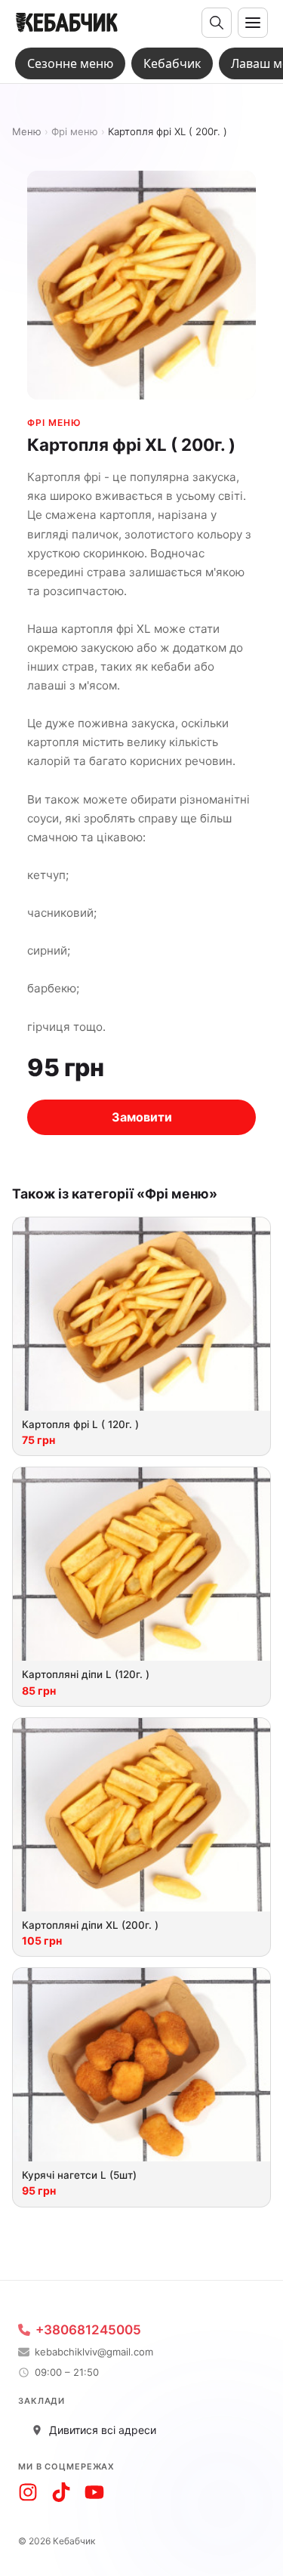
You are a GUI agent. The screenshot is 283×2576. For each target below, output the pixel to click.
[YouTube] (94, 2492)
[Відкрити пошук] (217, 23)
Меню (27, 132)
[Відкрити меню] (253, 23)
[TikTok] (61, 2492)
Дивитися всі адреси (103, 2430)
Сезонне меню (70, 63)
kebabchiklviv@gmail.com (94, 2352)
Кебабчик (172, 63)
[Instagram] (28, 2492)
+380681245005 (88, 2330)
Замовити (142, 1117)
